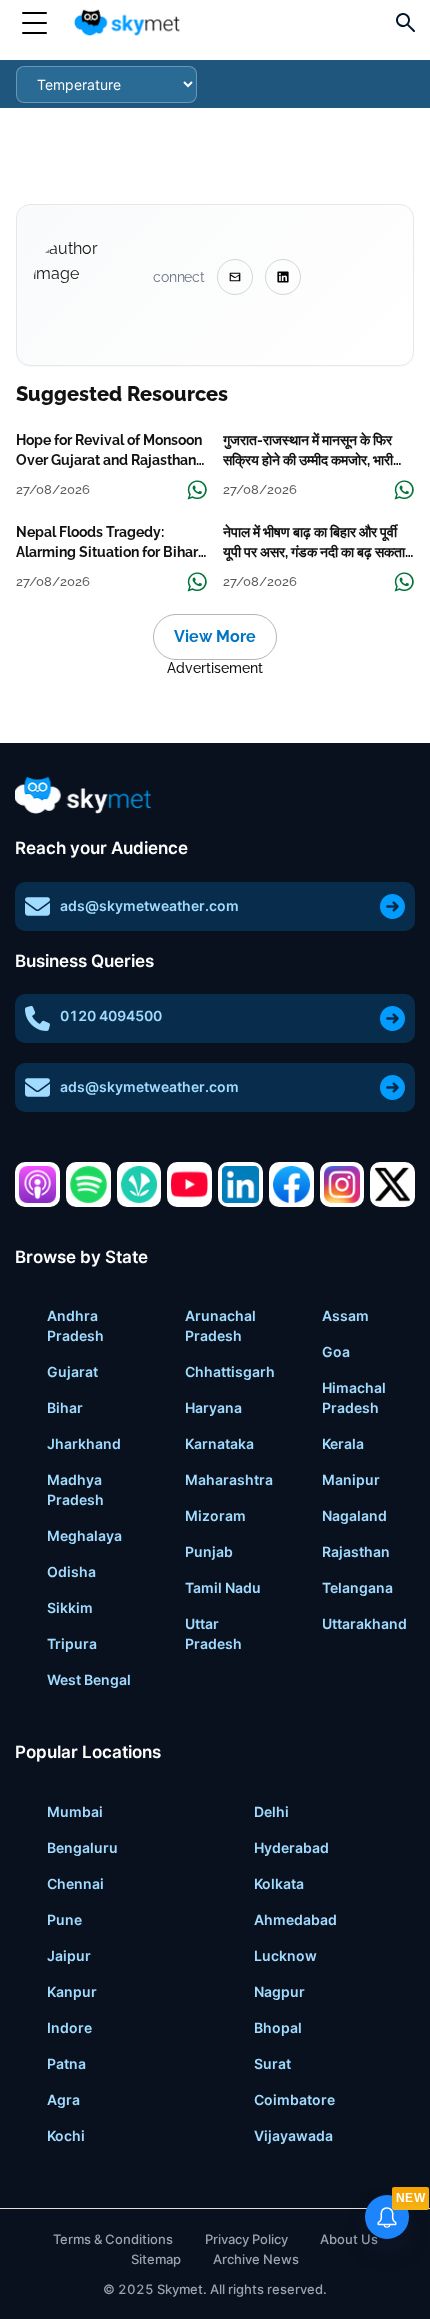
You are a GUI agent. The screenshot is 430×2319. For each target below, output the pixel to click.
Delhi (271, 1811)
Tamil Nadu (223, 1587)
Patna (66, 2063)
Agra (63, 2099)
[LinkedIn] (240, 1184)
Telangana (357, 1587)
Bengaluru (82, 1847)
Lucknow (285, 1955)
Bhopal (278, 2027)
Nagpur (279, 1991)
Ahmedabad (295, 1919)
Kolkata (279, 1883)
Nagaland (354, 1515)
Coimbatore (294, 2099)
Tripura (72, 1643)
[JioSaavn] (139, 1184)
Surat (272, 2063)
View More (215, 636)
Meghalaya (84, 1535)
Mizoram (215, 1515)
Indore (69, 2027)
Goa (336, 1351)
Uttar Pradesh (213, 1633)
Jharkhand (84, 1443)
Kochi (66, 2135)
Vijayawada (293, 2135)
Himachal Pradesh (354, 1397)
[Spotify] (88, 1184)
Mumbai (75, 1811)
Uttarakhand (364, 1623)
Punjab (209, 1551)
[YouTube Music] (189, 1184)
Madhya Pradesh (75, 1489)
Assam (345, 1315)
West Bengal (89, 1679)
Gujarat (72, 1371)
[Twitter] (392, 1184)
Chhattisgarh (230, 1371)
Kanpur (72, 1991)
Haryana (213, 1407)
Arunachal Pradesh (220, 1325)
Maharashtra (229, 1479)
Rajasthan (356, 1551)
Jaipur (69, 1955)
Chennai (75, 1883)
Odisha (71, 1571)
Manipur (351, 1479)
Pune (64, 1919)
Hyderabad (291, 1847)
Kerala (343, 1443)
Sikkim (70, 1607)
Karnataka (219, 1443)
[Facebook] (291, 1184)
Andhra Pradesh (75, 1325)
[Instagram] (342, 1184)
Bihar (65, 1407)
